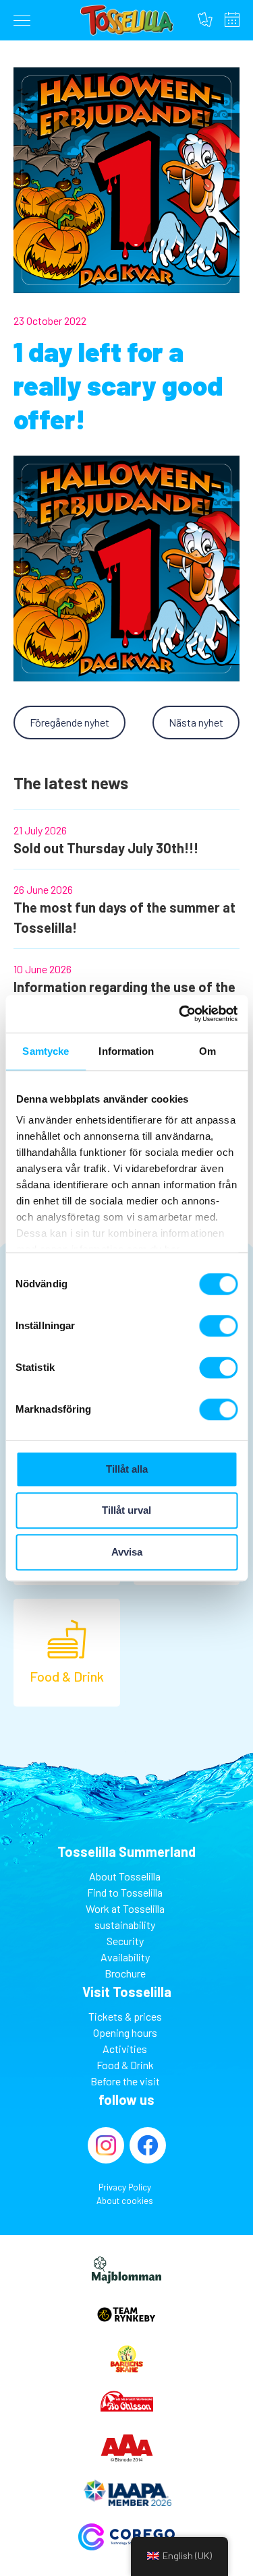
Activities (125, 2049)
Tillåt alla (127, 1469)
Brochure (125, 1973)
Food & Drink (125, 2065)
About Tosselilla (125, 1876)
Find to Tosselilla (125, 1892)
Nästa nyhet (196, 722)
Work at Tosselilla (125, 1908)
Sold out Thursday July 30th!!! (106, 848)
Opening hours (232, 20)
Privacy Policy (125, 2187)
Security (125, 1941)
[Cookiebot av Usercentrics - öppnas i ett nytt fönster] (180, 1014)
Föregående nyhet (69, 722)
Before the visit (125, 2081)
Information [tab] (126, 1051)
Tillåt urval (126, 1510)
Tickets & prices (125, 2016)
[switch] (218, 1326)
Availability (125, 1957)
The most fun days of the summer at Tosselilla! (124, 917)
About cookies (125, 2201)
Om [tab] (207, 1051)
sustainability (125, 1925)
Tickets (205, 20)
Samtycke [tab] (46, 1051)
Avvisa (127, 1552)
